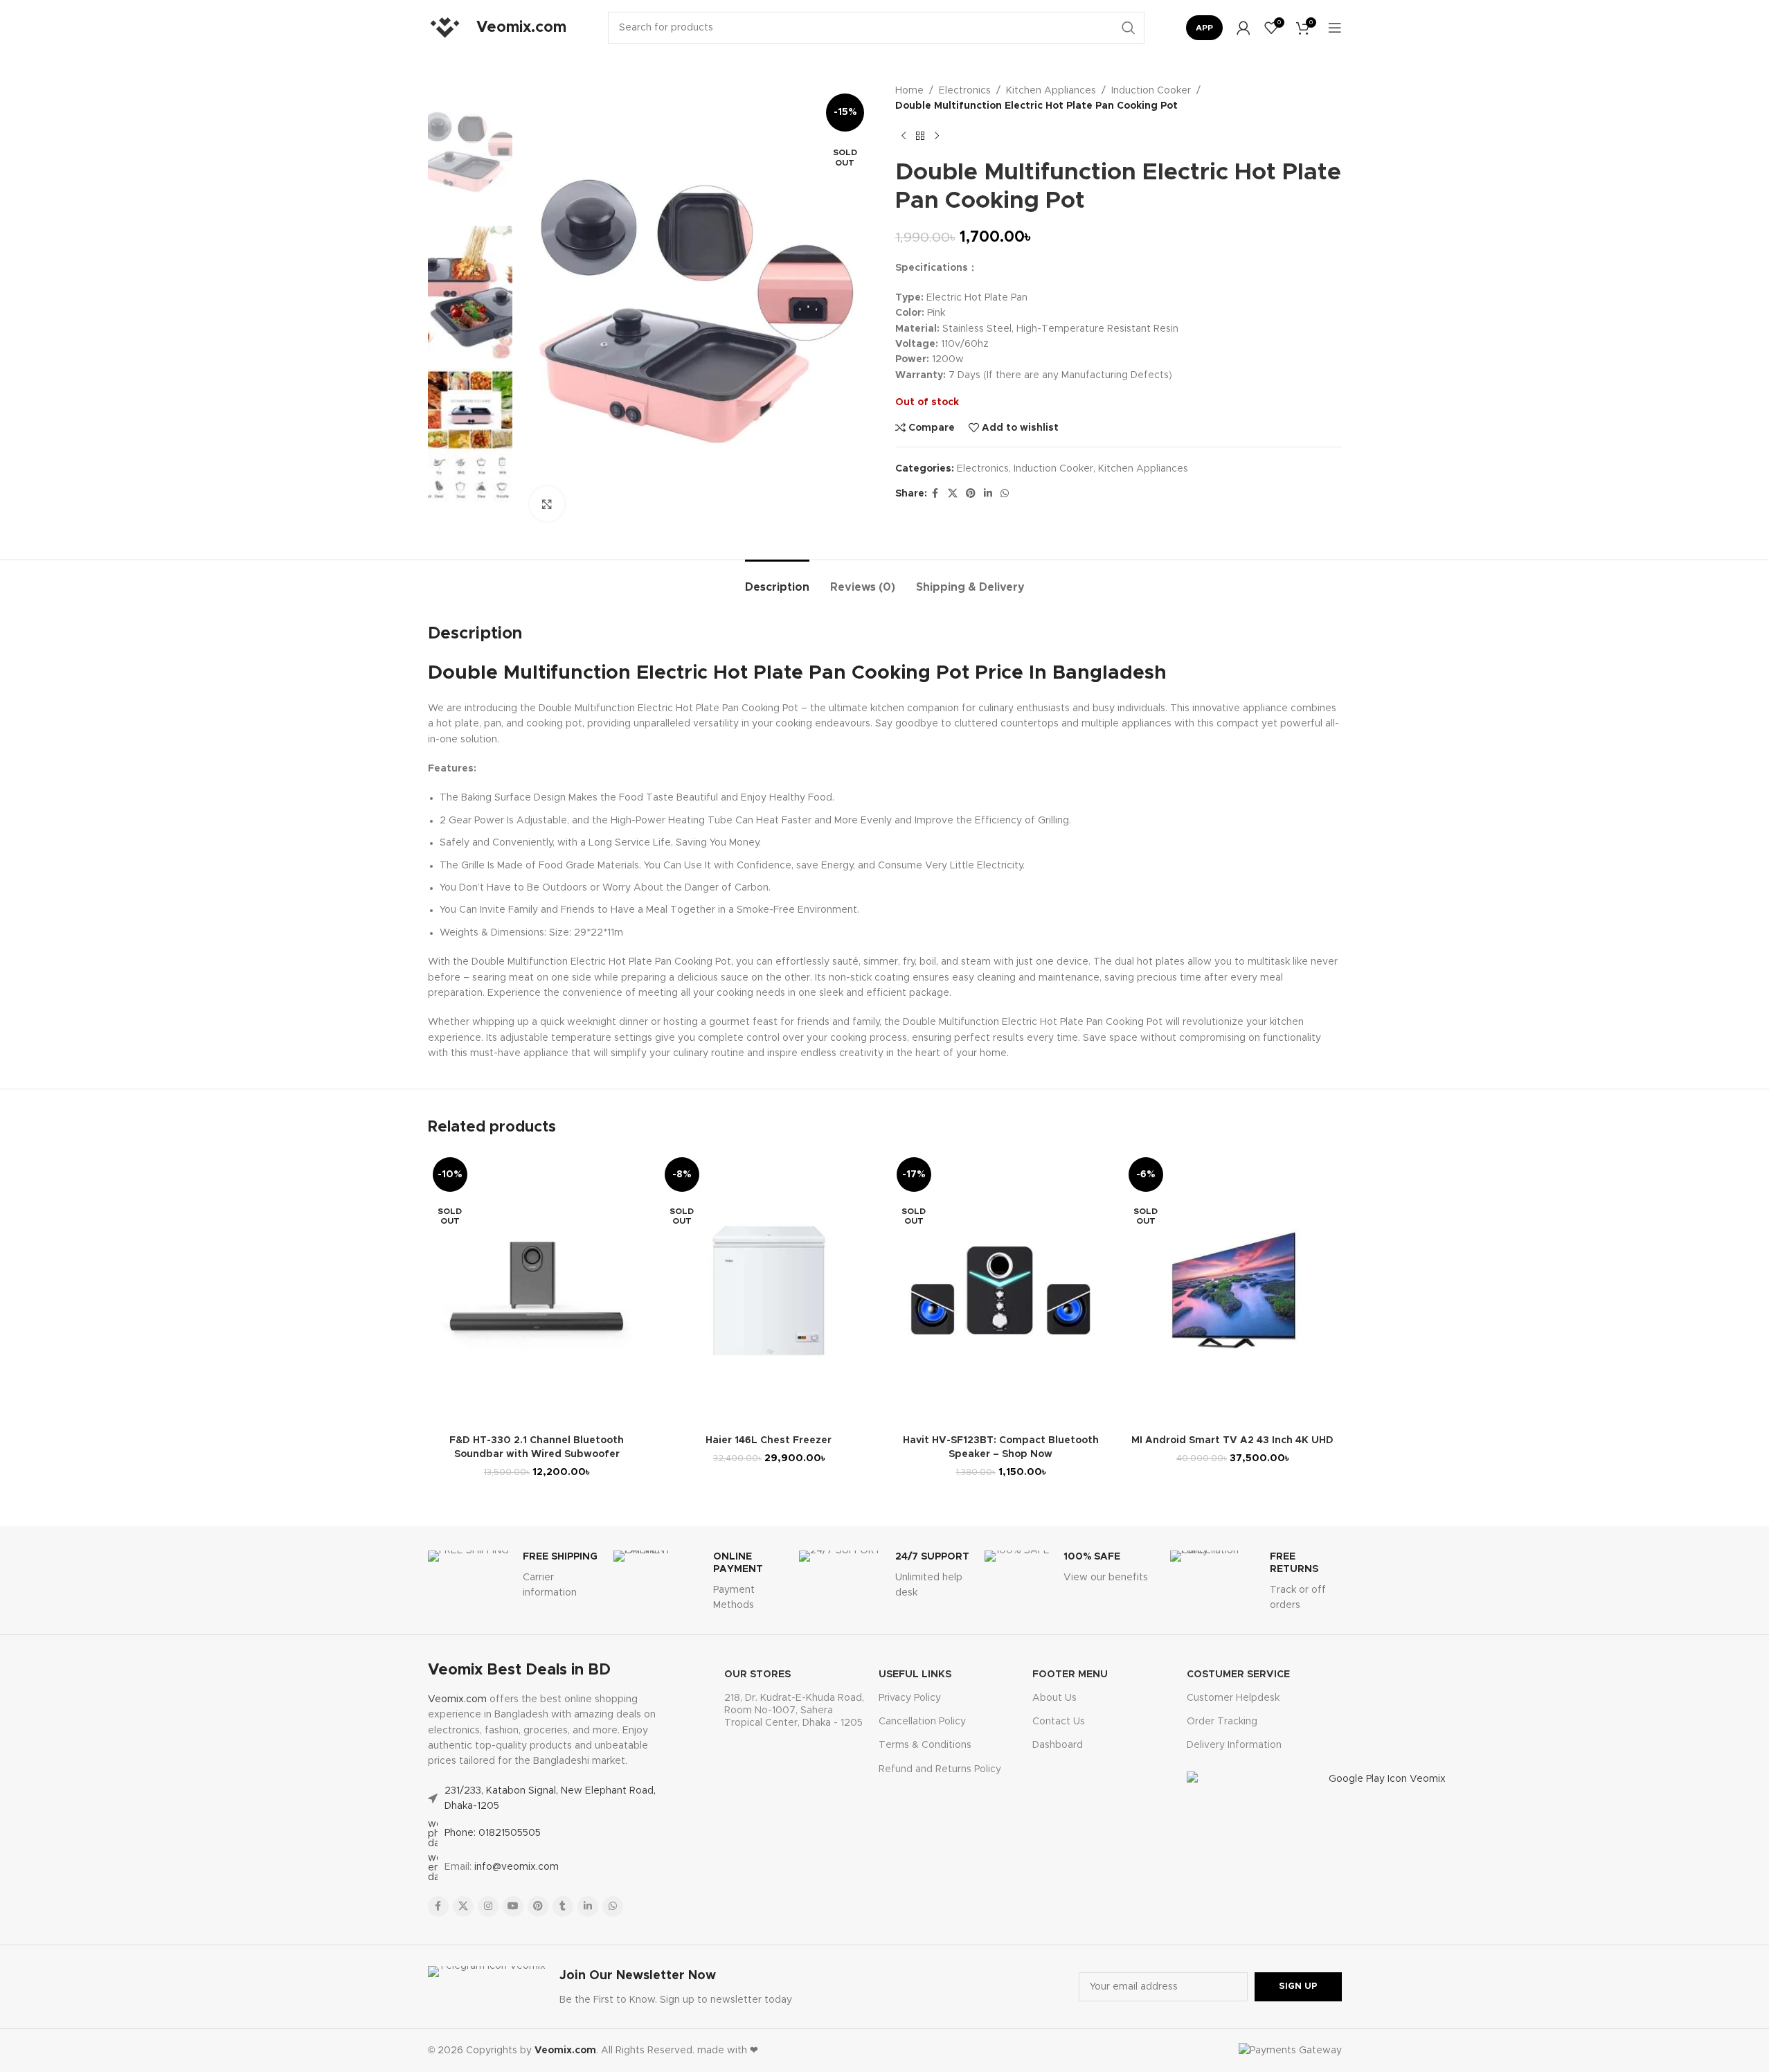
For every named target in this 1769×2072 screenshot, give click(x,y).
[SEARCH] (1129, 28)
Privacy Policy (910, 1698)
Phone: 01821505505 (493, 1833)
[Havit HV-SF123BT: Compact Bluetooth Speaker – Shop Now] (1001, 1290)
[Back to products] (920, 136)
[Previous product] (904, 136)
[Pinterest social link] (971, 494)
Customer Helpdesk (1233, 1698)
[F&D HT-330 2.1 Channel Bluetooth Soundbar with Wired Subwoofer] (537, 1290)
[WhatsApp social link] (1005, 494)
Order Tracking (1222, 1722)
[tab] (777, 581)
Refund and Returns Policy (940, 1769)
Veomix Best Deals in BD (519, 1670)
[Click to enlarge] (547, 503)
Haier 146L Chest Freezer (769, 1440)
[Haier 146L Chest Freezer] (769, 1290)
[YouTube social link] (513, 1906)
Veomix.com (457, 1699)
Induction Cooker (1151, 91)
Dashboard (1058, 1745)
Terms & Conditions (925, 1745)
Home (909, 91)
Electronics (965, 91)
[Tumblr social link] (563, 1906)
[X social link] (953, 494)
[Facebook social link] (935, 494)
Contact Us (1059, 1722)
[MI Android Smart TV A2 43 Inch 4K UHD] (1233, 1290)
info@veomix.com (517, 1867)
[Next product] (937, 136)
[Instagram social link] (488, 1906)
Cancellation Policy (922, 1722)
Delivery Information (1234, 1745)
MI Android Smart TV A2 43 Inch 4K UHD (1232, 1440)
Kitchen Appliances (1051, 91)
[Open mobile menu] (1335, 28)
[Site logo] (445, 28)
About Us (1054, 1698)
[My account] (1243, 28)
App (1204, 28)
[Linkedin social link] (988, 494)
